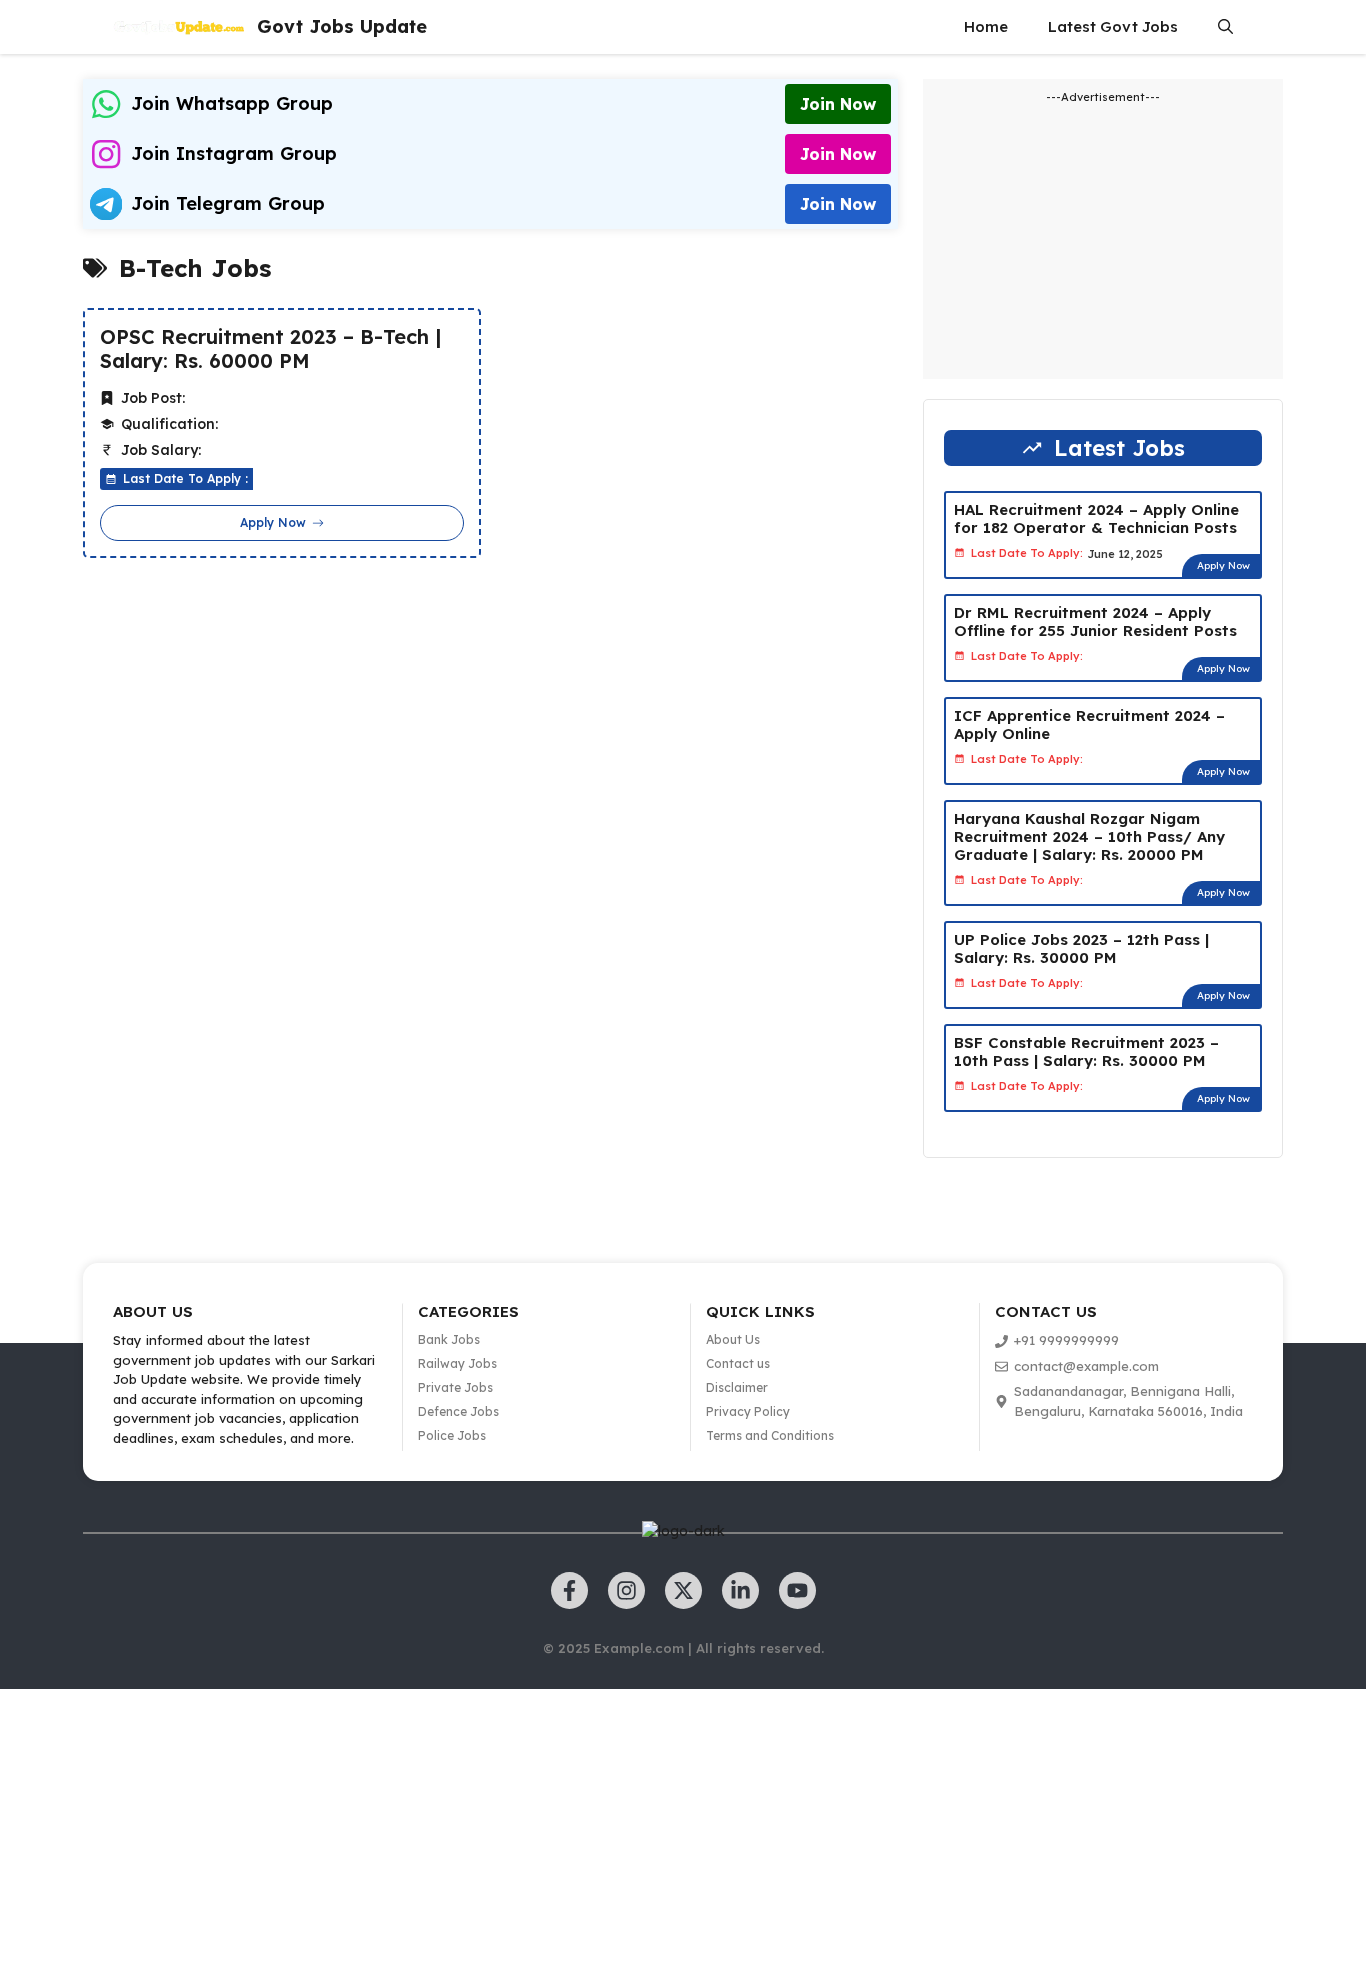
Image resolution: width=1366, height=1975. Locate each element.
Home (986, 26)
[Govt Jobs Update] (180, 27)
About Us (733, 1339)
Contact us (738, 1363)
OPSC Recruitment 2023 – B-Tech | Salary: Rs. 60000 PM (270, 349)
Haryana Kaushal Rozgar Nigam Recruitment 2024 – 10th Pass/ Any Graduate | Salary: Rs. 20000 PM (1089, 836)
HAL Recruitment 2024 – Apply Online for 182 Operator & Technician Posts (1096, 518)
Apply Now (1223, 565)
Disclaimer (737, 1387)
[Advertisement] (600, 1829)
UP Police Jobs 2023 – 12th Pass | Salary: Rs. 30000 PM (1081, 948)
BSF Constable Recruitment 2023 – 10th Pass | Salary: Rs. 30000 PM (1086, 1051)
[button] (1225, 27)
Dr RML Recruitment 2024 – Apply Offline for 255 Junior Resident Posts (1095, 621)
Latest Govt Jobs (1113, 26)
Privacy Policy (748, 1411)
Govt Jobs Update (342, 26)
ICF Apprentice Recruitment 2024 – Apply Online (1089, 724)
